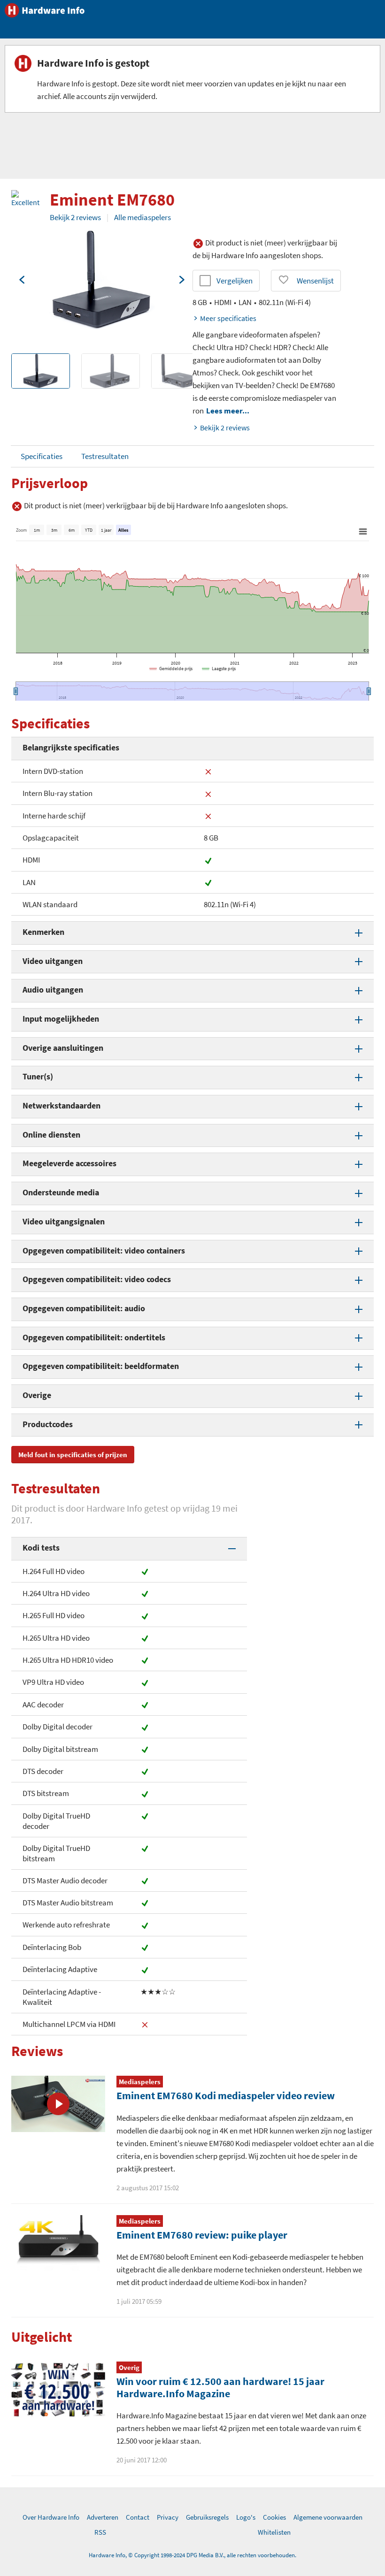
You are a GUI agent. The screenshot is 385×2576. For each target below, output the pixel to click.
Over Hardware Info (51, 2517)
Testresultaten (105, 456)
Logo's (246, 2517)
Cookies (274, 2517)
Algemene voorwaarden (328, 2517)
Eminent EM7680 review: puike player (202, 2235)
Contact (138, 2517)
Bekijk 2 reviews (75, 217)
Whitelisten (274, 2532)
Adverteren (103, 2517)
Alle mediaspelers (142, 217)
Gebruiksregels (207, 2517)
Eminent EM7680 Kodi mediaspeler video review (226, 2095)
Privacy (168, 2517)
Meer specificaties (228, 318)
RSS (100, 2532)
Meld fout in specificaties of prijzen (73, 1455)
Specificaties (42, 456)
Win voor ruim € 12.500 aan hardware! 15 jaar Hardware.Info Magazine (220, 2387)
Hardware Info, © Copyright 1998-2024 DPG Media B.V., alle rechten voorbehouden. (192, 2555)
